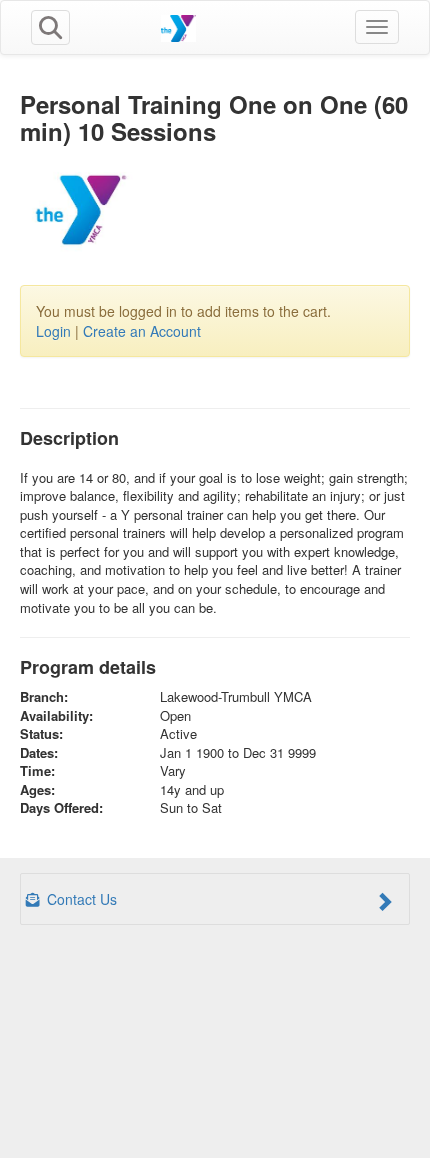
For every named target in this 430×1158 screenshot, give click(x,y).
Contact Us (80, 899)
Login (53, 331)
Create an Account (142, 331)
